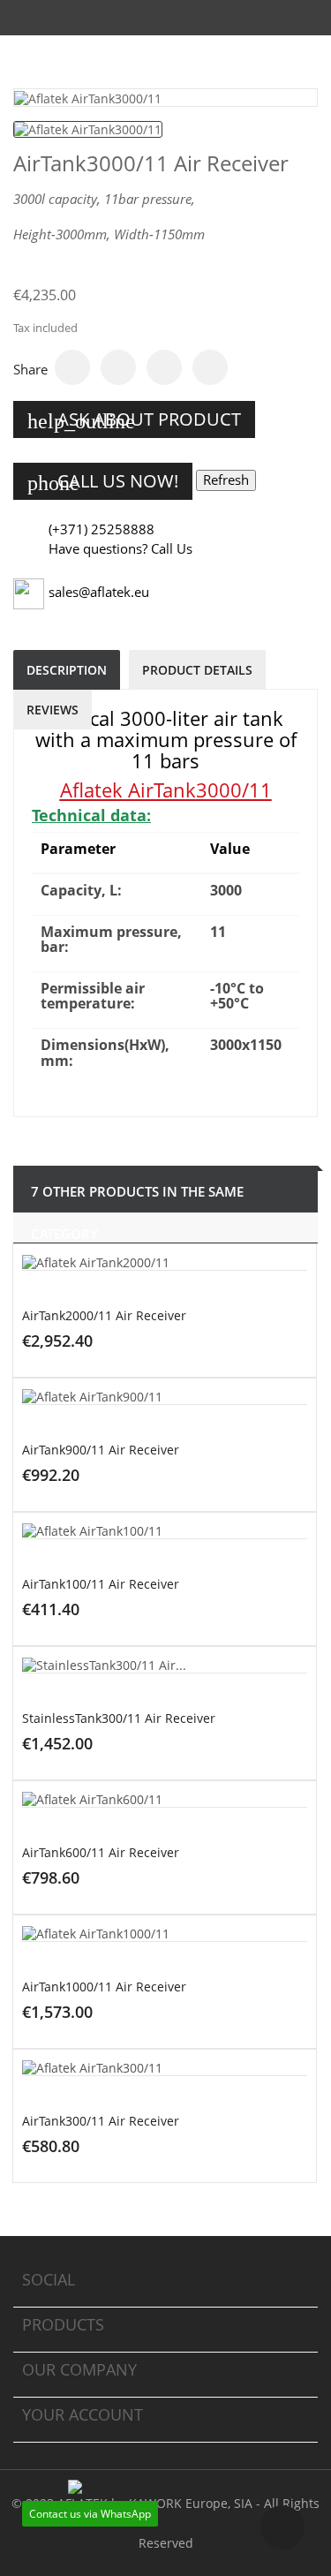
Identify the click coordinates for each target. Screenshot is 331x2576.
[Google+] (164, 367)
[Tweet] (118, 367)
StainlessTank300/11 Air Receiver (119, 1718)
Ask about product (134, 420)
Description (67, 670)
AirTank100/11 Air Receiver (101, 1584)
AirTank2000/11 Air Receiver (104, 1315)
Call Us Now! (103, 482)
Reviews (53, 710)
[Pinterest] (210, 367)
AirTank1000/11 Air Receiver (104, 1987)
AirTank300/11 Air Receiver (101, 2121)
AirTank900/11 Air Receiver (101, 1450)
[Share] (72, 367)
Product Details (197, 670)
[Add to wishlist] (235, 1385)
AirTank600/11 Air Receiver (101, 1852)
